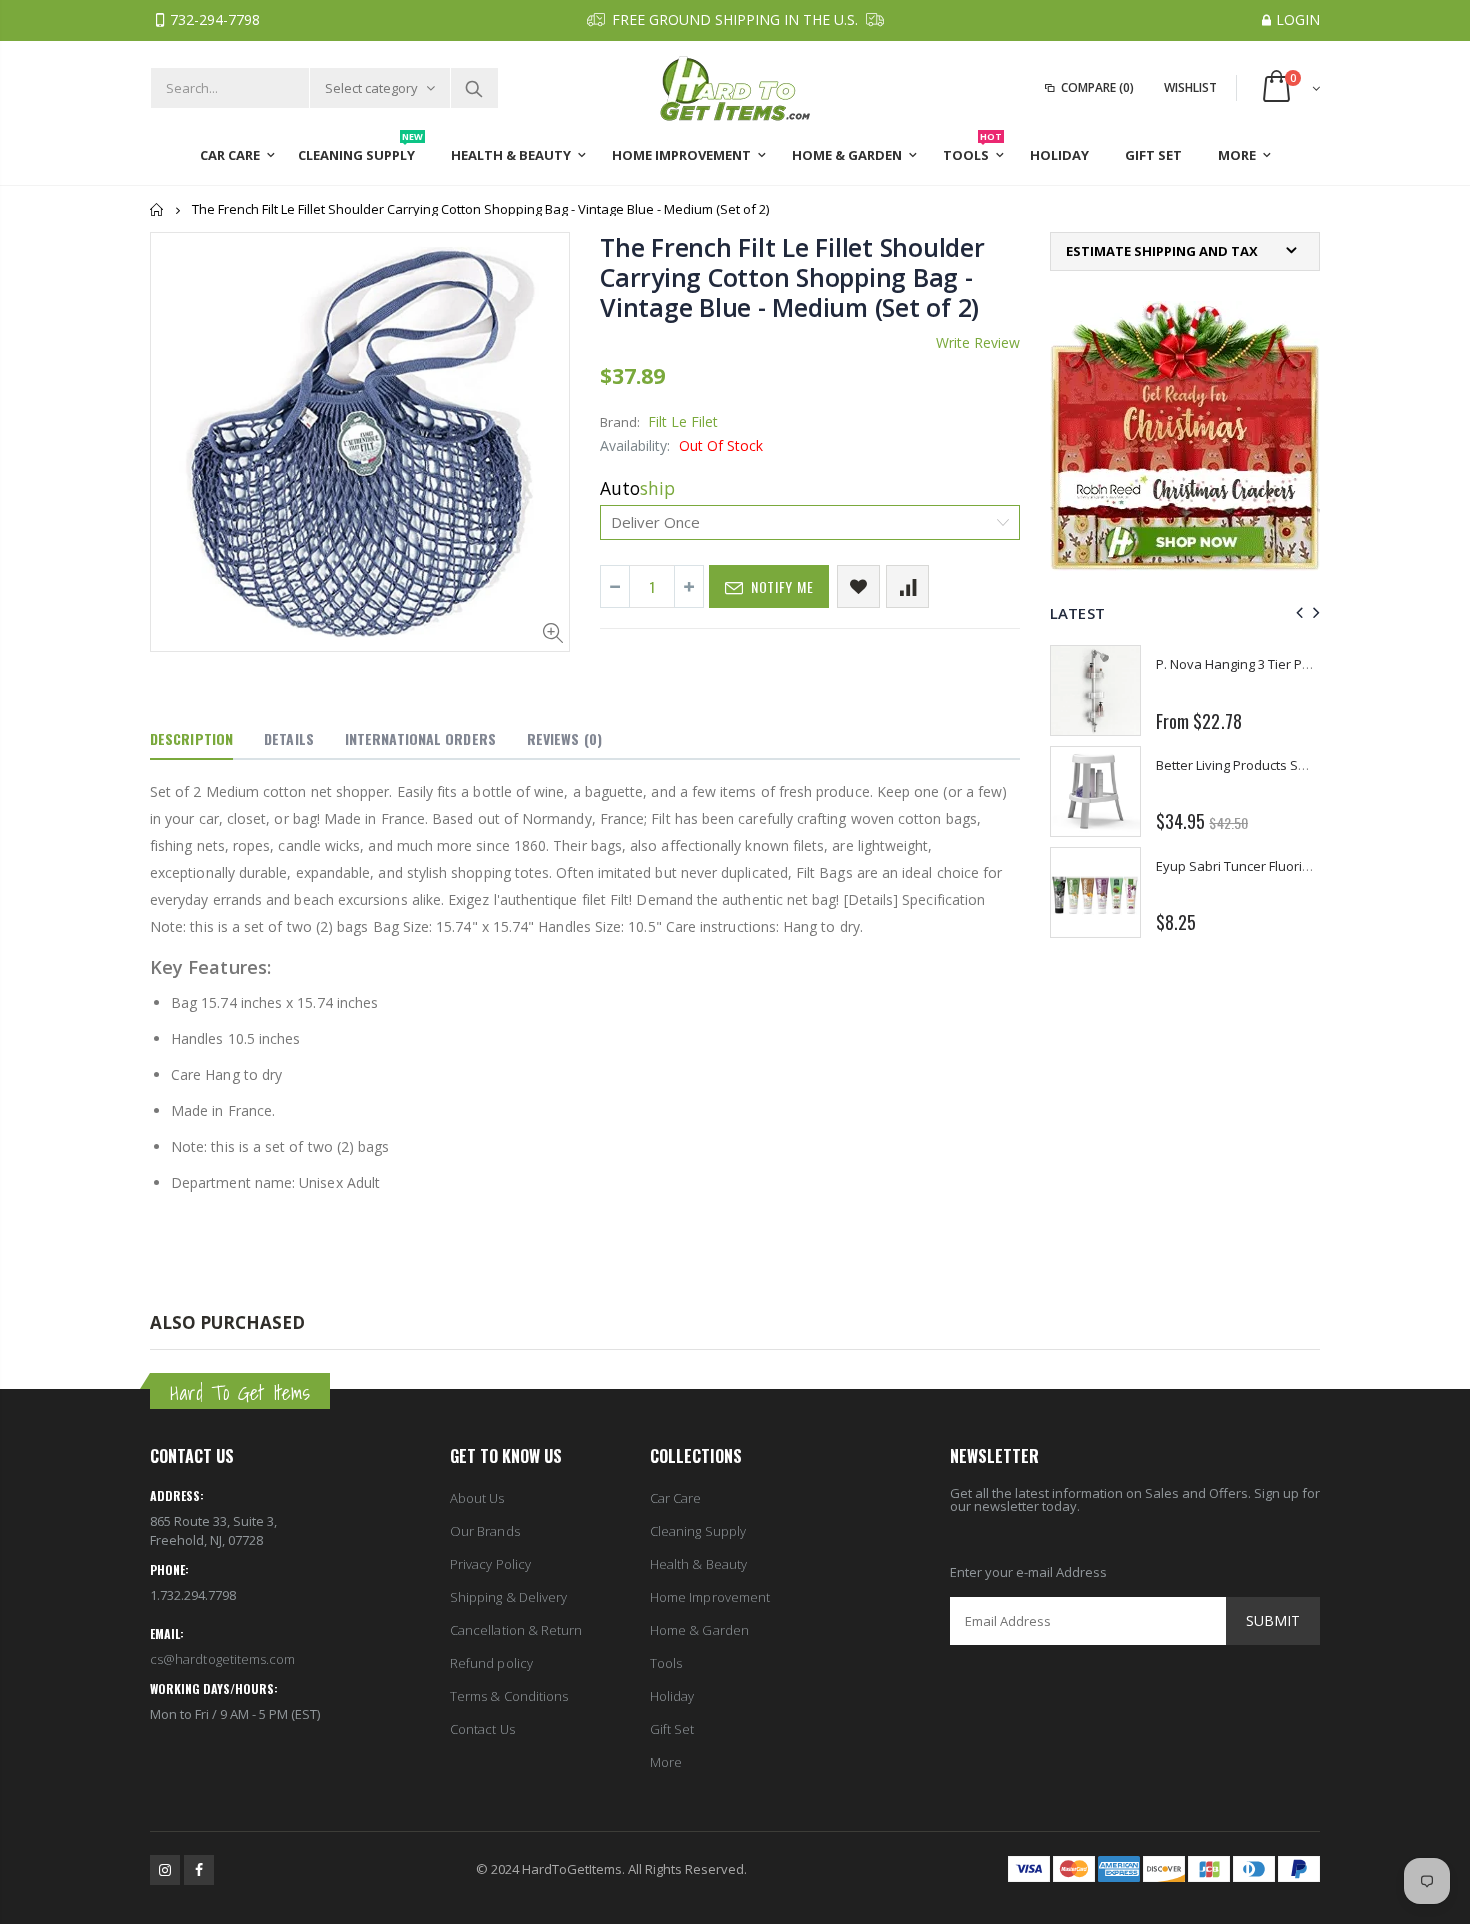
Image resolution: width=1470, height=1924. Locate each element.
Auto (637, 488)
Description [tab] (191, 738)
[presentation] (1296, 612)
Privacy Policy (490, 1564)
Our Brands (485, 1531)
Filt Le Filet (683, 421)
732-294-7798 (215, 19)
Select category (371, 88)
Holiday (672, 1696)
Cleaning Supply (698, 1531)
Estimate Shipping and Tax (1162, 251)
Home (157, 209)
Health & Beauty (698, 1564)
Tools (666, 1663)
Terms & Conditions (509, 1696)
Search (473, 88)
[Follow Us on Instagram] (165, 1870)
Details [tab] (289, 738)
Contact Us (482, 1729)
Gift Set (672, 1729)
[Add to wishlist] (858, 586)
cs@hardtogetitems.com (222, 1659)
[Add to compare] (907, 586)
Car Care (676, 1498)
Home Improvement (710, 1597)
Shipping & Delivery (508, 1597)
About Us (477, 1498)
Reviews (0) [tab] (564, 738)
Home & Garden (699, 1630)
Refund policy (491, 1663)
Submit (1273, 1620)
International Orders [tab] (420, 738)
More (666, 1762)
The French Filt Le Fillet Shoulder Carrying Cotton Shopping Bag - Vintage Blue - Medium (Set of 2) (792, 277)
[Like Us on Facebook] (199, 1870)
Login (1298, 19)
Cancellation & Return (516, 1630)
